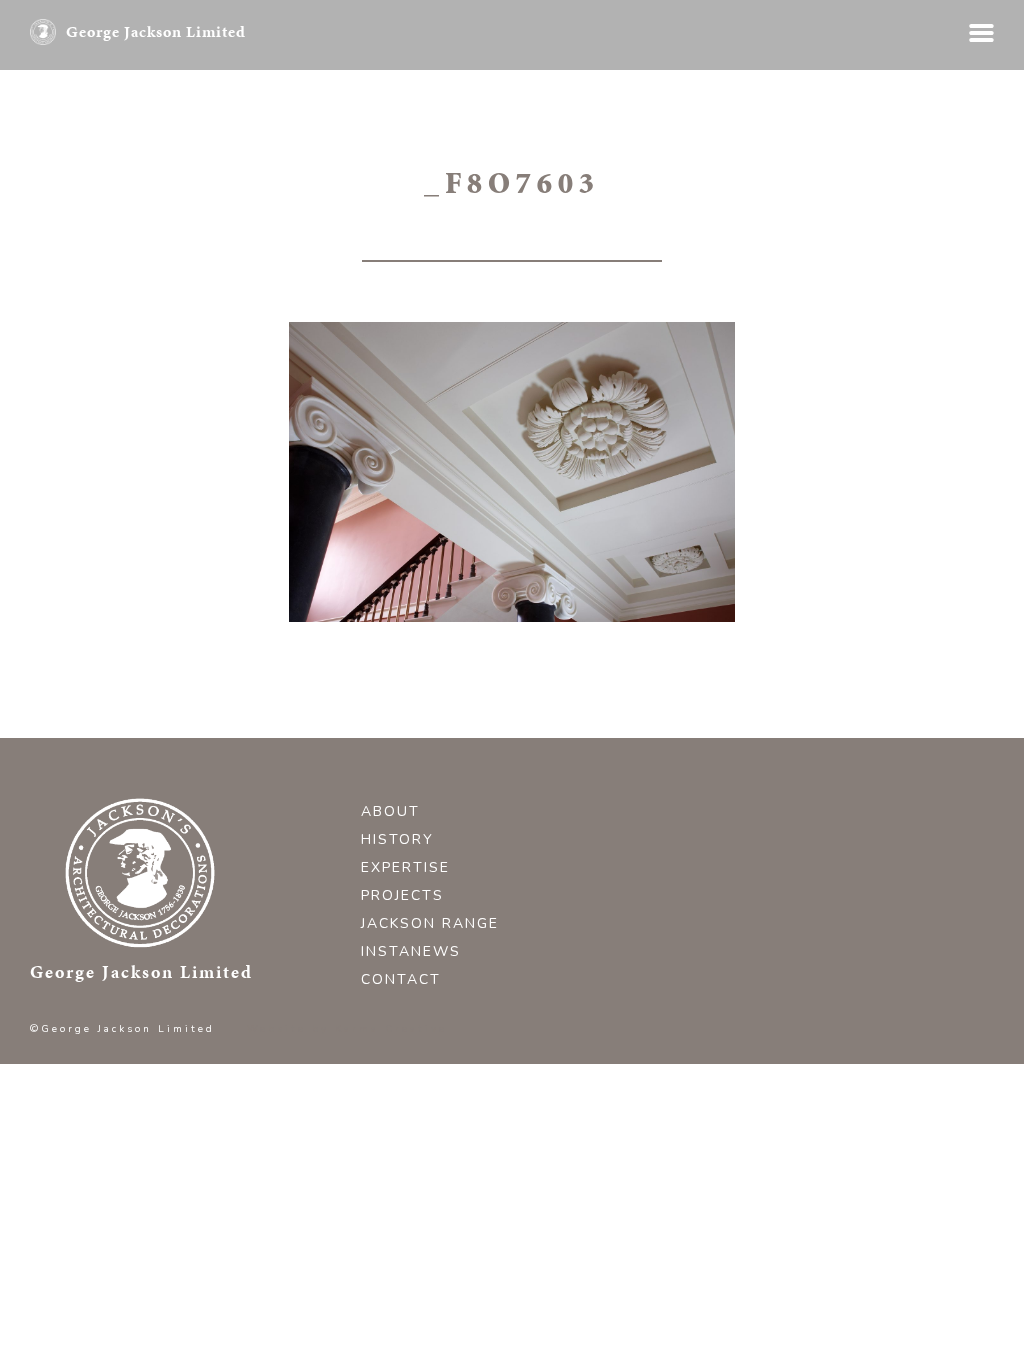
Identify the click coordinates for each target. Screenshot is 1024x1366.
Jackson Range (430, 923)
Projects (402, 895)
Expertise (405, 867)
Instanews (411, 951)
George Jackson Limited (156, 31)
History (397, 839)
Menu (981, 33)
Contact (401, 979)
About (390, 811)
